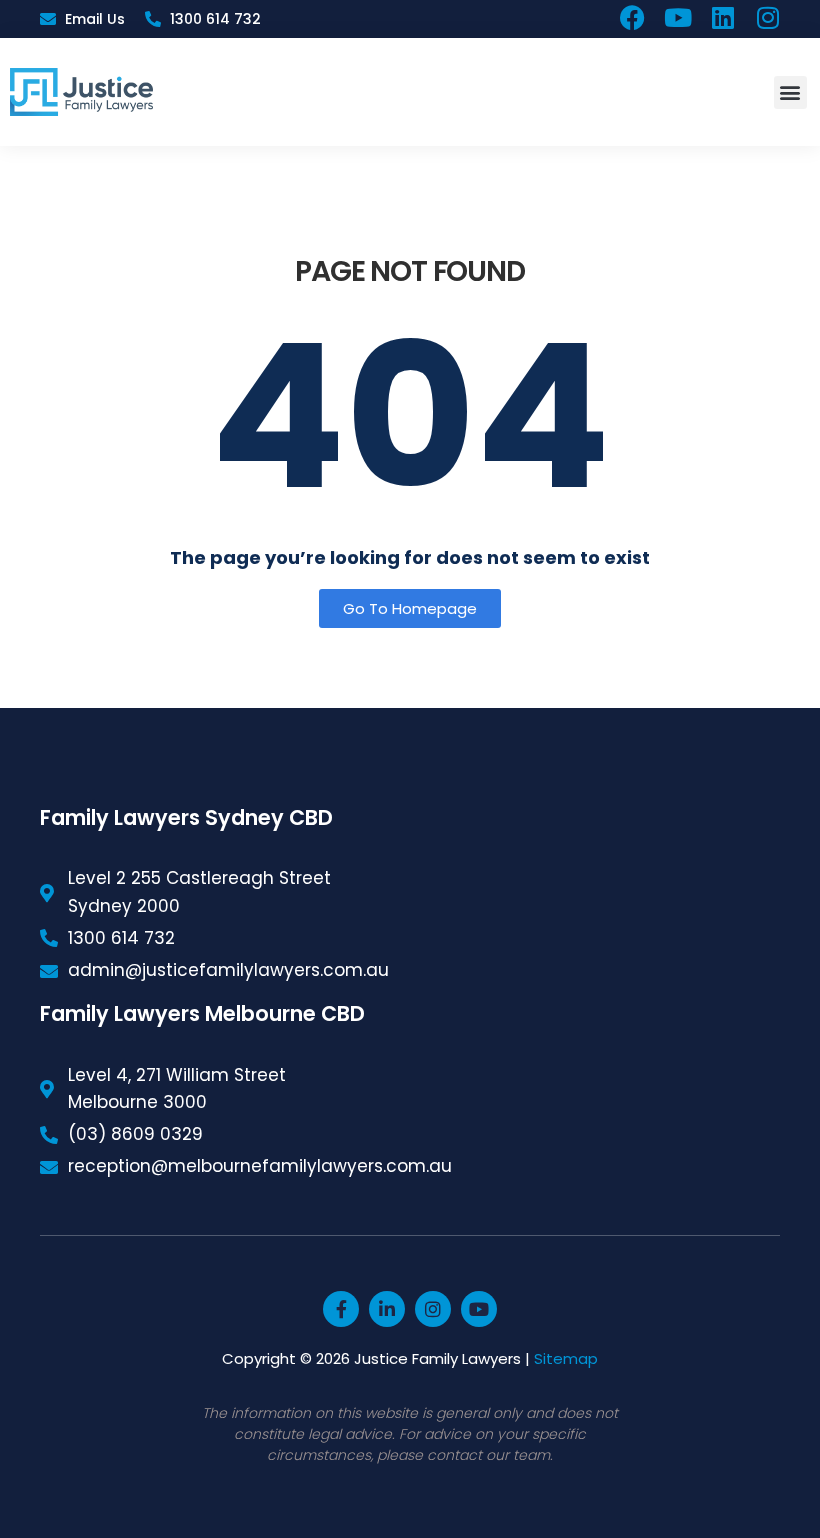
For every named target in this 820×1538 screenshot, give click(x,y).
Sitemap (566, 1358)
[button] (790, 92)
